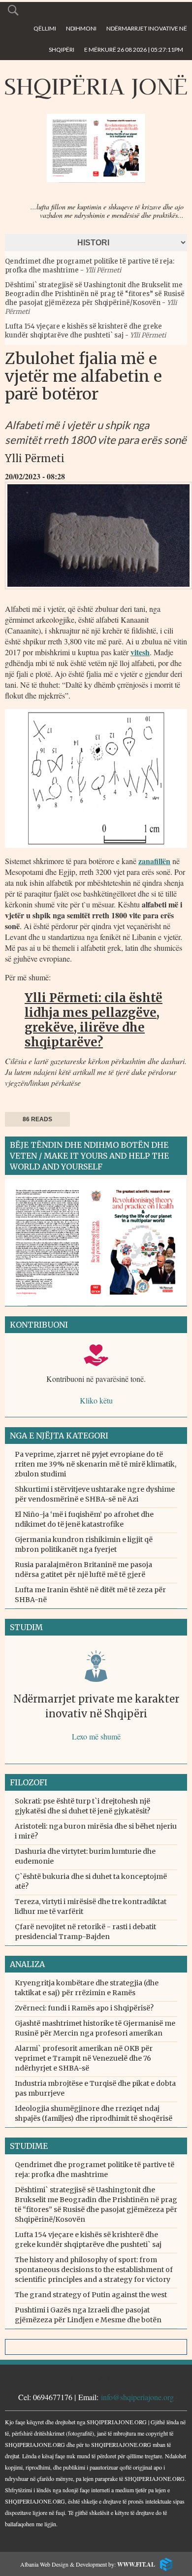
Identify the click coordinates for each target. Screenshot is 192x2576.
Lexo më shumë (96, 1736)
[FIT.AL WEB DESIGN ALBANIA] (164, 2563)
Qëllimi (45, 28)
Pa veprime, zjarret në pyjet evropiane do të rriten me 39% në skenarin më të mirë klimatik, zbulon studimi (96, 1464)
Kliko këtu (96, 1400)
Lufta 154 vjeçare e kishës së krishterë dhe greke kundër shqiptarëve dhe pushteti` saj (83, 331)
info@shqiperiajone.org (137, 2397)
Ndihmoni (81, 28)
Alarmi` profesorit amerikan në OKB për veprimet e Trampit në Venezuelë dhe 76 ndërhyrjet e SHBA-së (84, 2058)
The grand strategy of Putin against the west (91, 2295)
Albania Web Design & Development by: (88, 2564)
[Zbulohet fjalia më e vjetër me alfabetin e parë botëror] (98, 592)
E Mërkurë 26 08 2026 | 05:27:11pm (134, 50)
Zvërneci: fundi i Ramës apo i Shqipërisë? (84, 2008)
